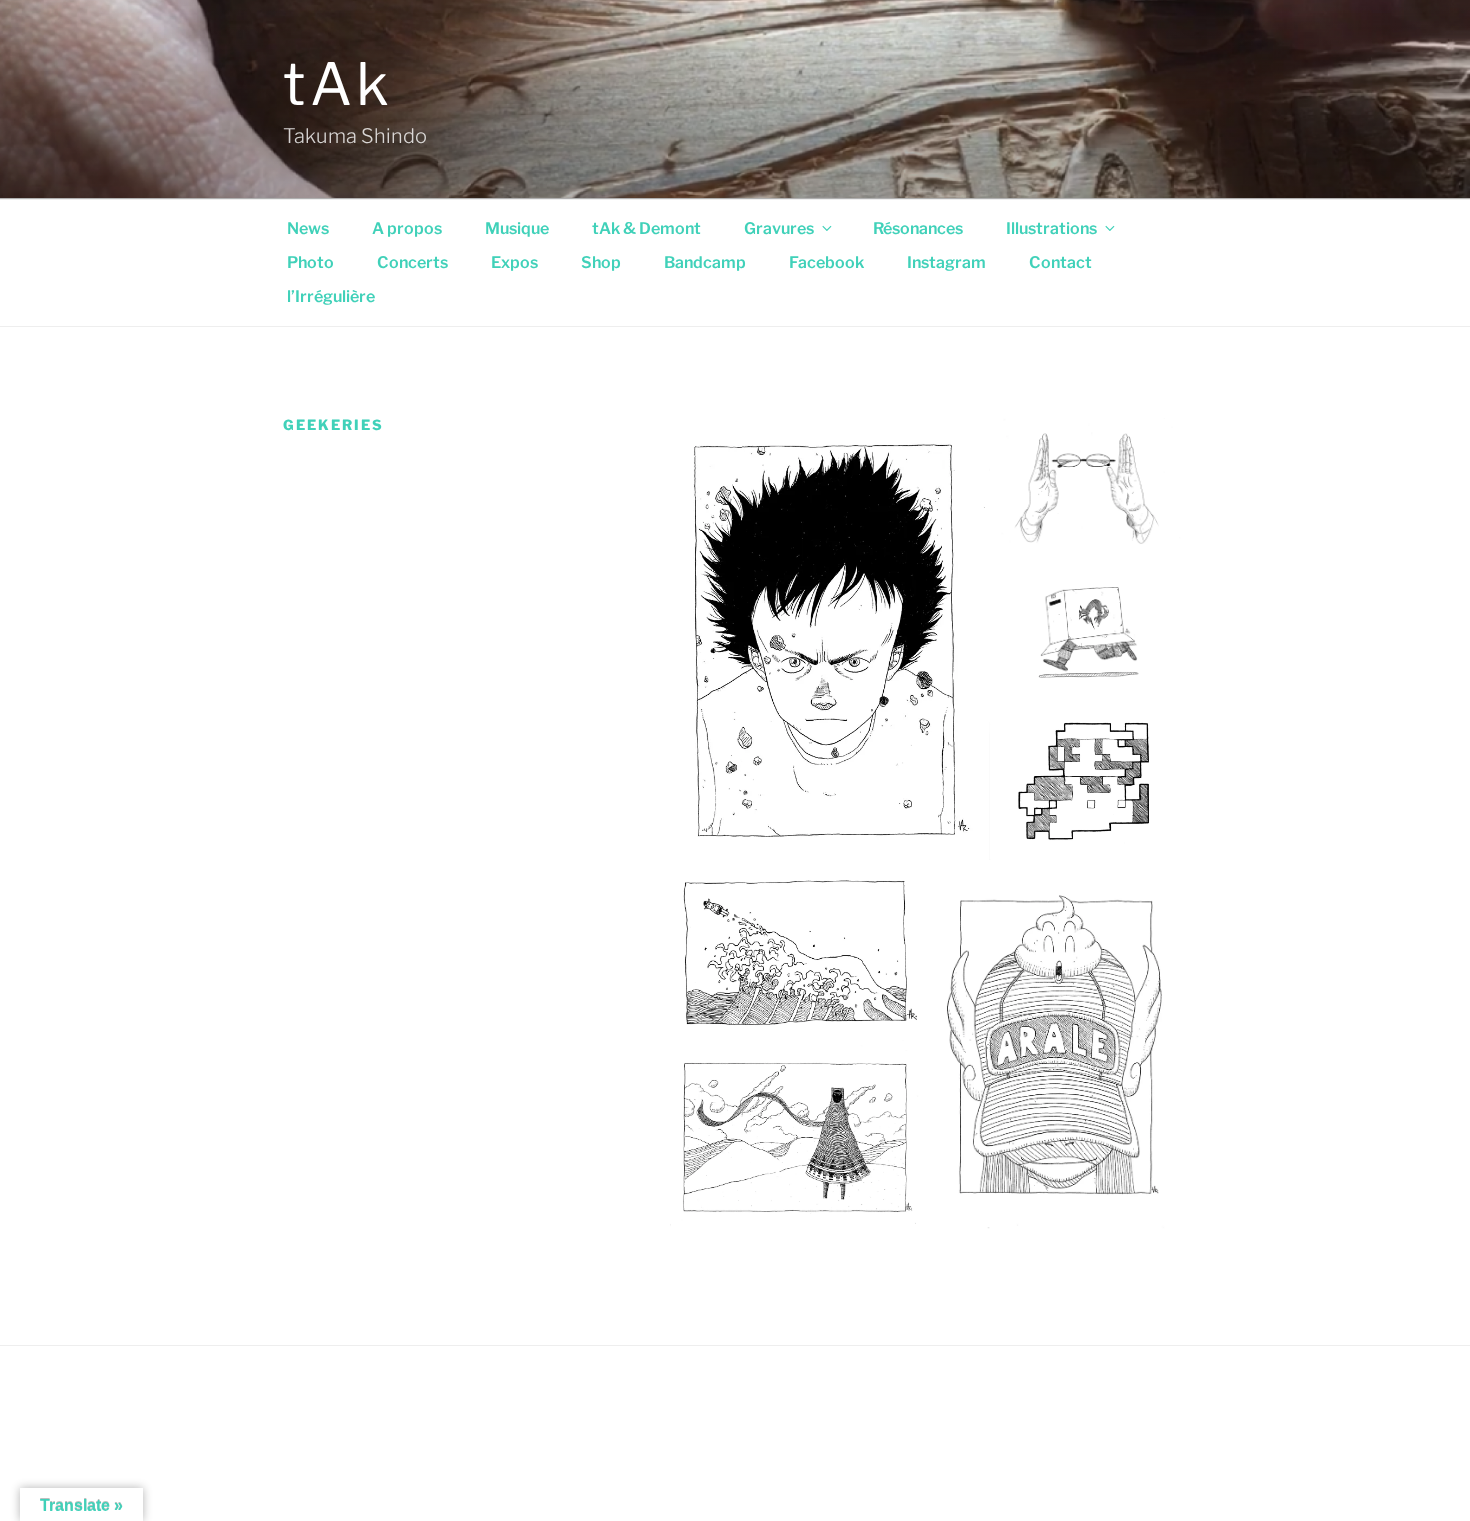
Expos (514, 262)
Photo (310, 262)
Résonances (918, 228)
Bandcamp (705, 262)
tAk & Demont (646, 228)
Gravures (779, 228)
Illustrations (1051, 228)
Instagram (946, 262)
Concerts (412, 262)
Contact (1060, 262)
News (308, 228)
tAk (338, 84)
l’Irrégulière (331, 296)
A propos (407, 228)
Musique (517, 228)
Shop (601, 262)
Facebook (826, 262)
